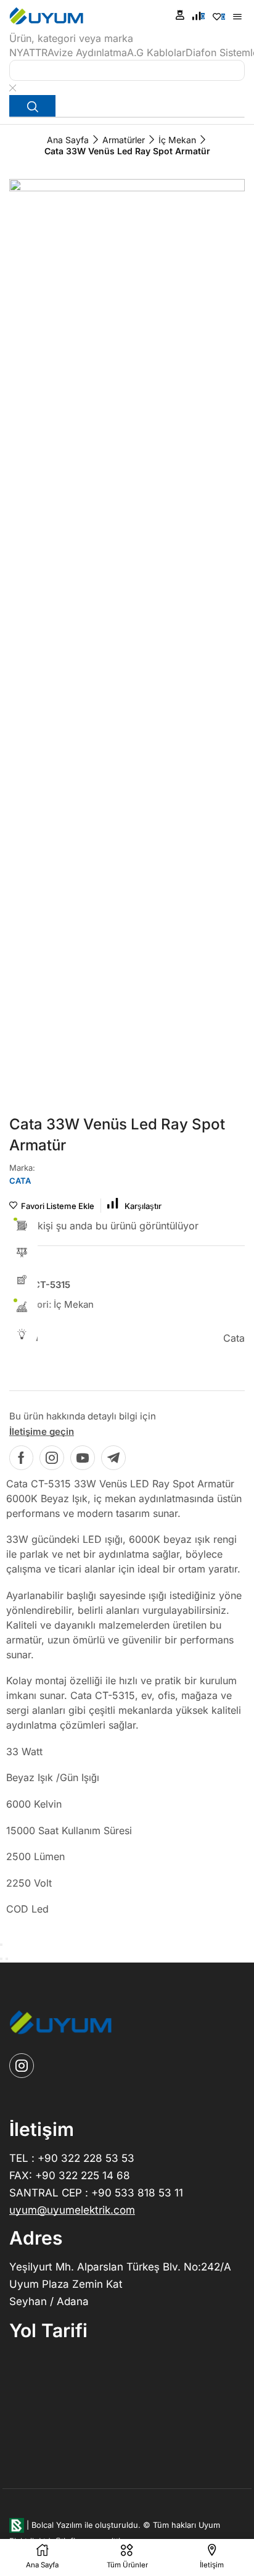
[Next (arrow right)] (7, 1959)
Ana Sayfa (68, 140)
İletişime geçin (42, 1431)
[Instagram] (52, 1458)
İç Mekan (177, 140)
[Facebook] (21, 1458)
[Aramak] (32, 106)
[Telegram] (113, 1458)
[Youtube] (83, 1458)
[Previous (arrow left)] (1, 1959)
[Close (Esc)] (1, 1945)
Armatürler (124, 140)
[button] (180, 15)
